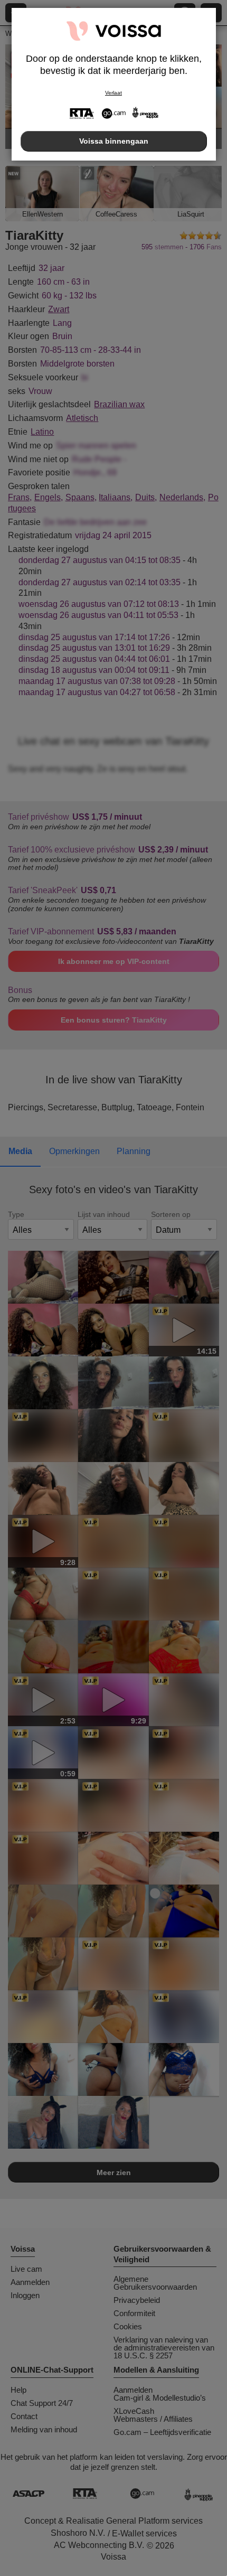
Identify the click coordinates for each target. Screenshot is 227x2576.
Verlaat (113, 93)
